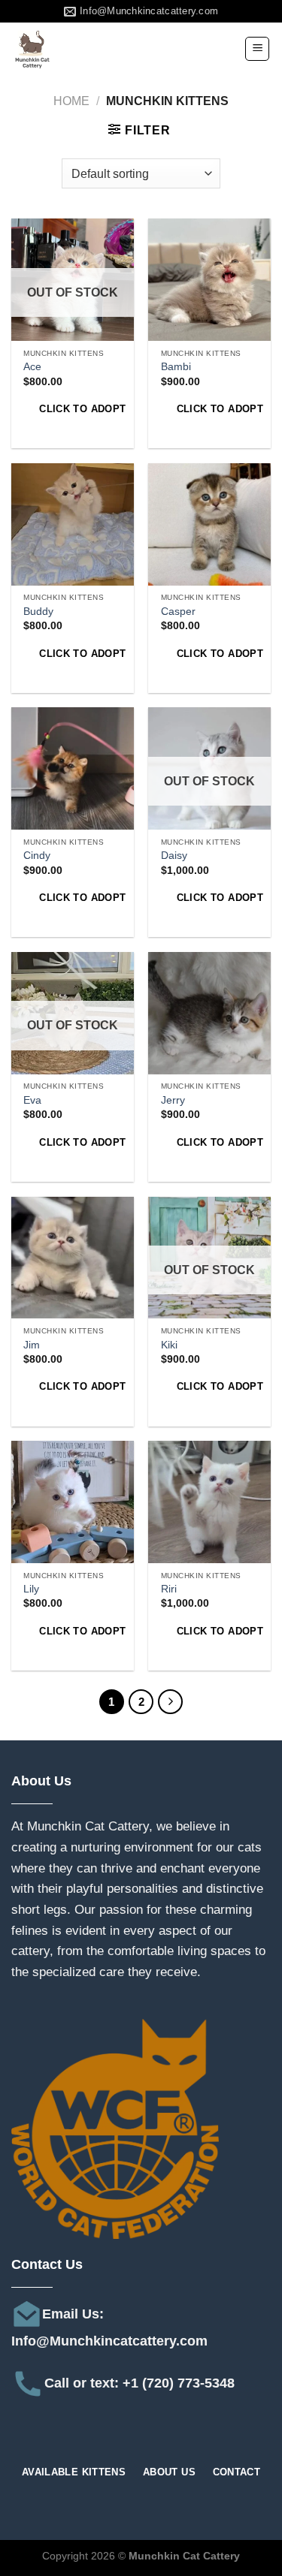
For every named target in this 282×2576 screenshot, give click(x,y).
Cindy (37, 856)
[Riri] (209, 1502)
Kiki (169, 1345)
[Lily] (73, 1502)
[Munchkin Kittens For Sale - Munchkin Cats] (86, 49)
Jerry (173, 1100)
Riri (169, 1589)
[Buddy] (73, 524)
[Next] (171, 1702)
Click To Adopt (80, 409)
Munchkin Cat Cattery (88, 1826)
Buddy (38, 612)
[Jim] (73, 1258)
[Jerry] (209, 1013)
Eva (32, 1100)
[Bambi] (209, 280)
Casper (178, 612)
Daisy (174, 856)
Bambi (176, 367)
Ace (32, 367)
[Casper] (209, 524)
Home (71, 101)
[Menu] (257, 49)
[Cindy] (73, 768)
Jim (32, 1345)
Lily (31, 1589)
